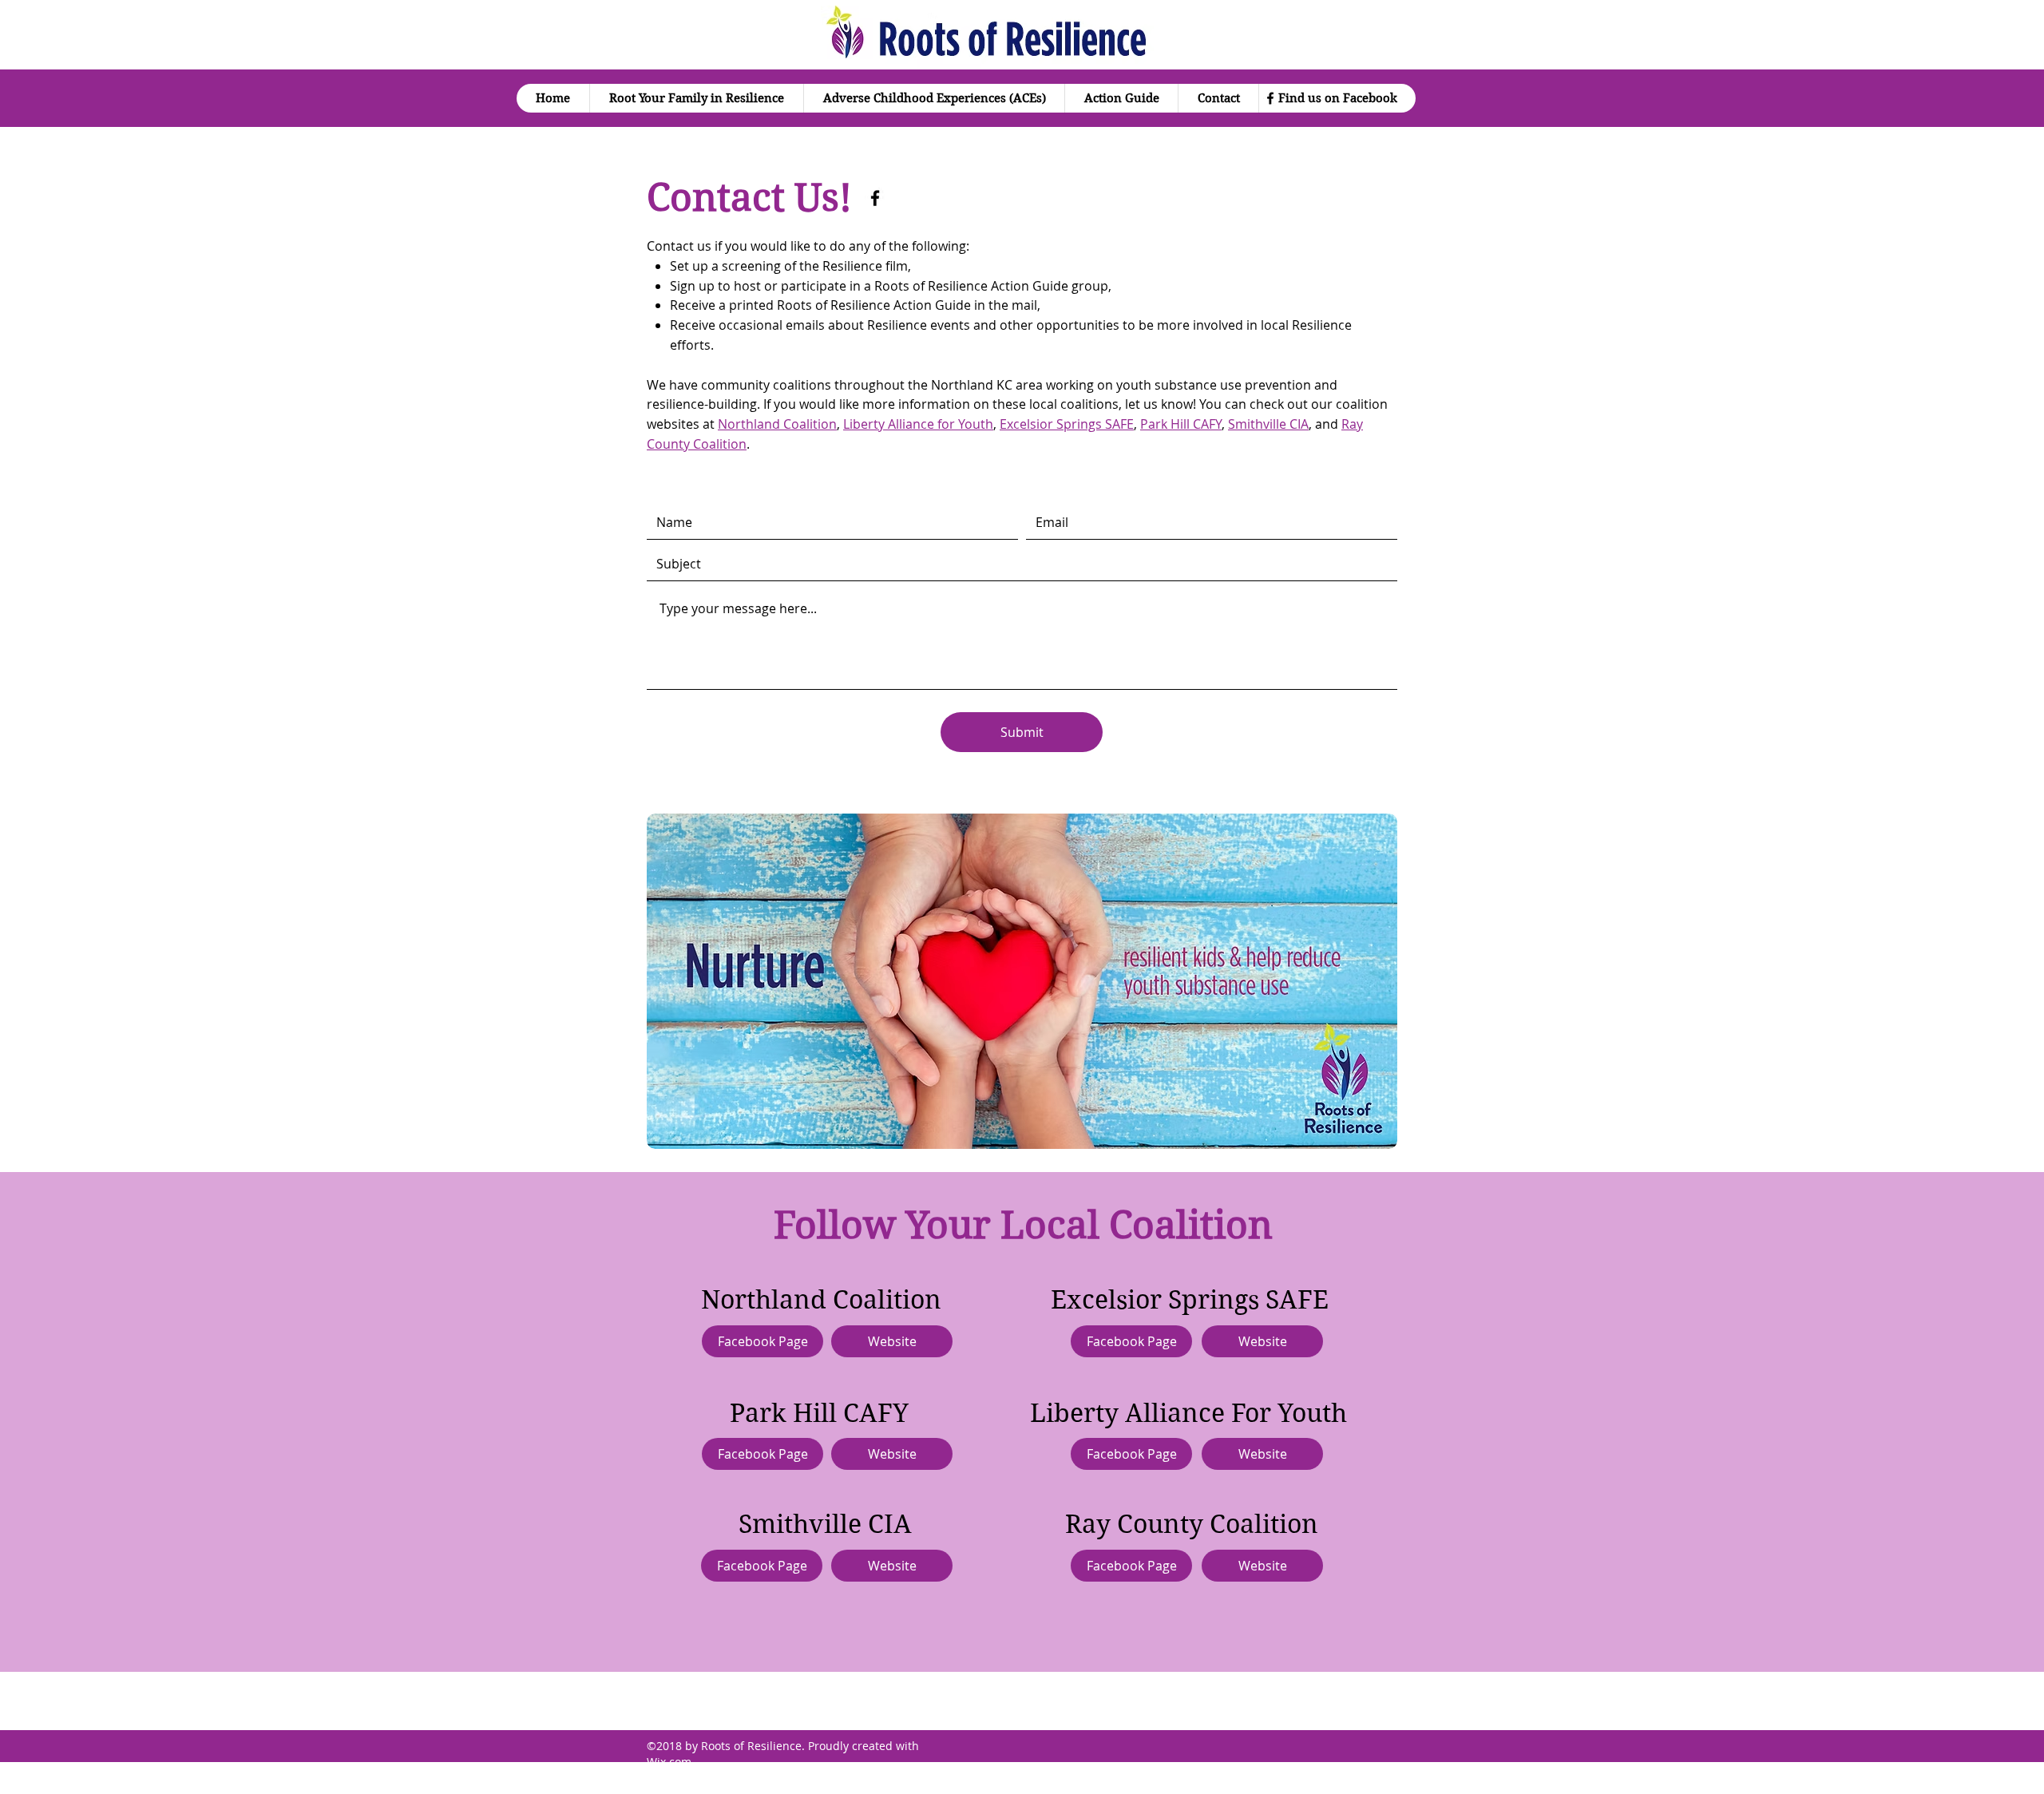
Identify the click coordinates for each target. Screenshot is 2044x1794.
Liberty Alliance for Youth (918, 424)
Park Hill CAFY (1181, 424)
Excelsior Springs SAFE (1067, 424)
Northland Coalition (777, 424)
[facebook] (1270, 98)
